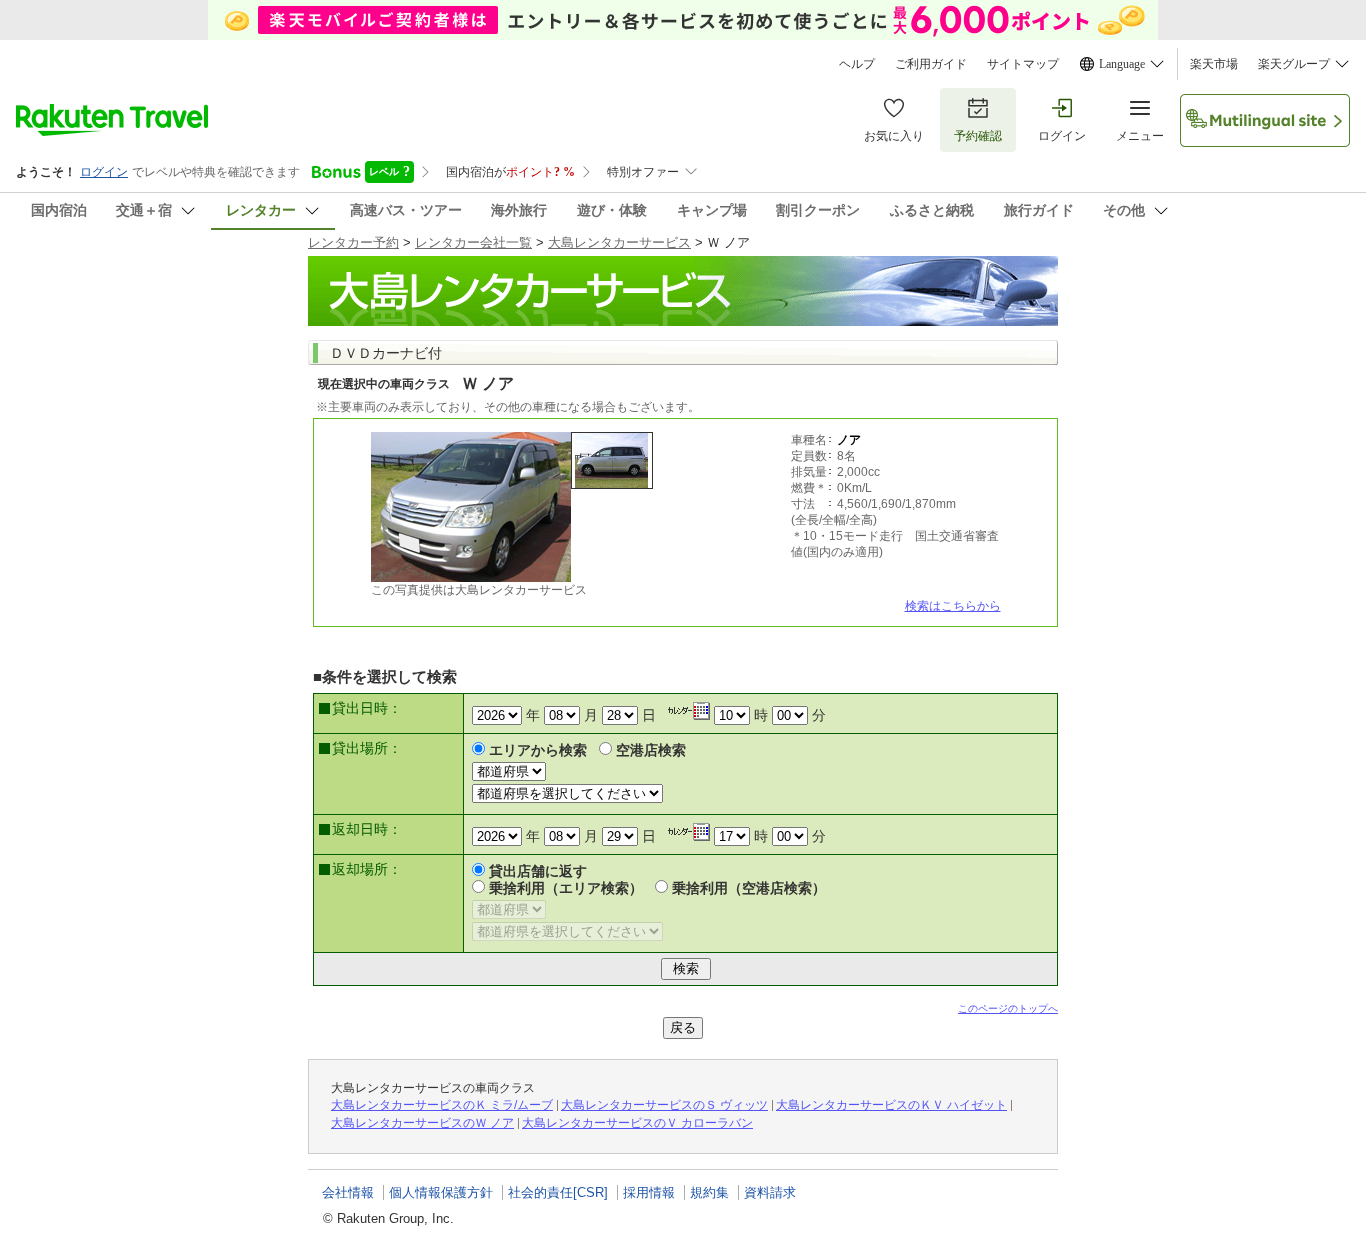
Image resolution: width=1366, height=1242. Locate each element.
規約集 (709, 1192)
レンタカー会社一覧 (473, 242)
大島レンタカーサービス (619, 242)
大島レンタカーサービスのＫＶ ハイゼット (891, 1105)
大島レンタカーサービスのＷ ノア (422, 1123)
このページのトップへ (1008, 1008)
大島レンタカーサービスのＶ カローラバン (637, 1123)
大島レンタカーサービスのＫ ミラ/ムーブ (442, 1105)
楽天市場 (1214, 64)
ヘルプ (857, 64)
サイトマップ (1023, 64)
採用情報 (649, 1192)
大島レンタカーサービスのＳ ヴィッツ (664, 1105)
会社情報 (348, 1192)
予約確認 (978, 136)
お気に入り (894, 136)
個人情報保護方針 (441, 1192)
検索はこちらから (953, 606)
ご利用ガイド (931, 64)
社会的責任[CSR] (558, 1192)
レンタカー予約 (353, 242)
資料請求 (770, 1192)
